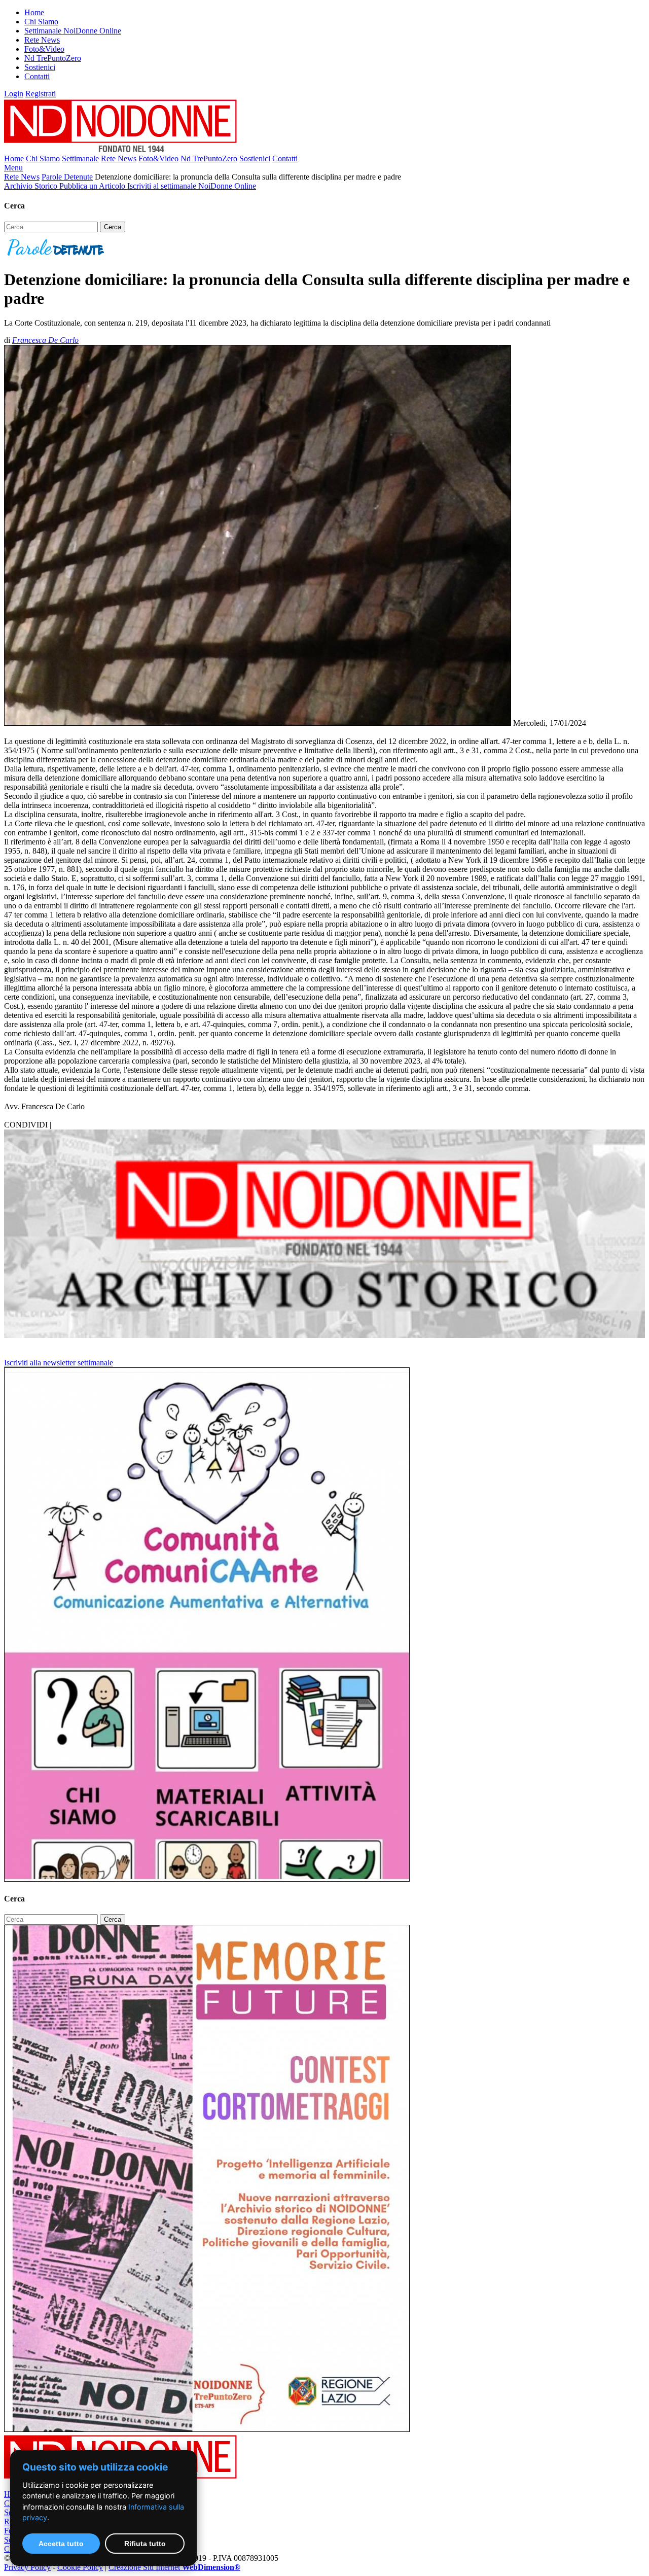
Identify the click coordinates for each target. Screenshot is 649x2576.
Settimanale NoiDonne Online (73, 31)
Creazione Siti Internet (174, 2567)
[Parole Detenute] (56, 255)
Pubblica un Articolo (93, 186)
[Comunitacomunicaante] (207, 1879)
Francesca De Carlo (45, 340)
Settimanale (80, 158)
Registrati (41, 94)
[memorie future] (207, 2429)
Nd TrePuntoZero (53, 58)
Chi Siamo (41, 22)
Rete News (42, 40)
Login (14, 94)
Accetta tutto (61, 2544)
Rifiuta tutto (145, 2544)
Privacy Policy (27, 2567)
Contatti (37, 76)
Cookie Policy (80, 2567)
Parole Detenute (67, 177)
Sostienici (40, 67)
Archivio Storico (32, 186)
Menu (13, 168)
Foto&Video (44, 49)
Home (34, 12)
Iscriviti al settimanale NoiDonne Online (192, 186)
